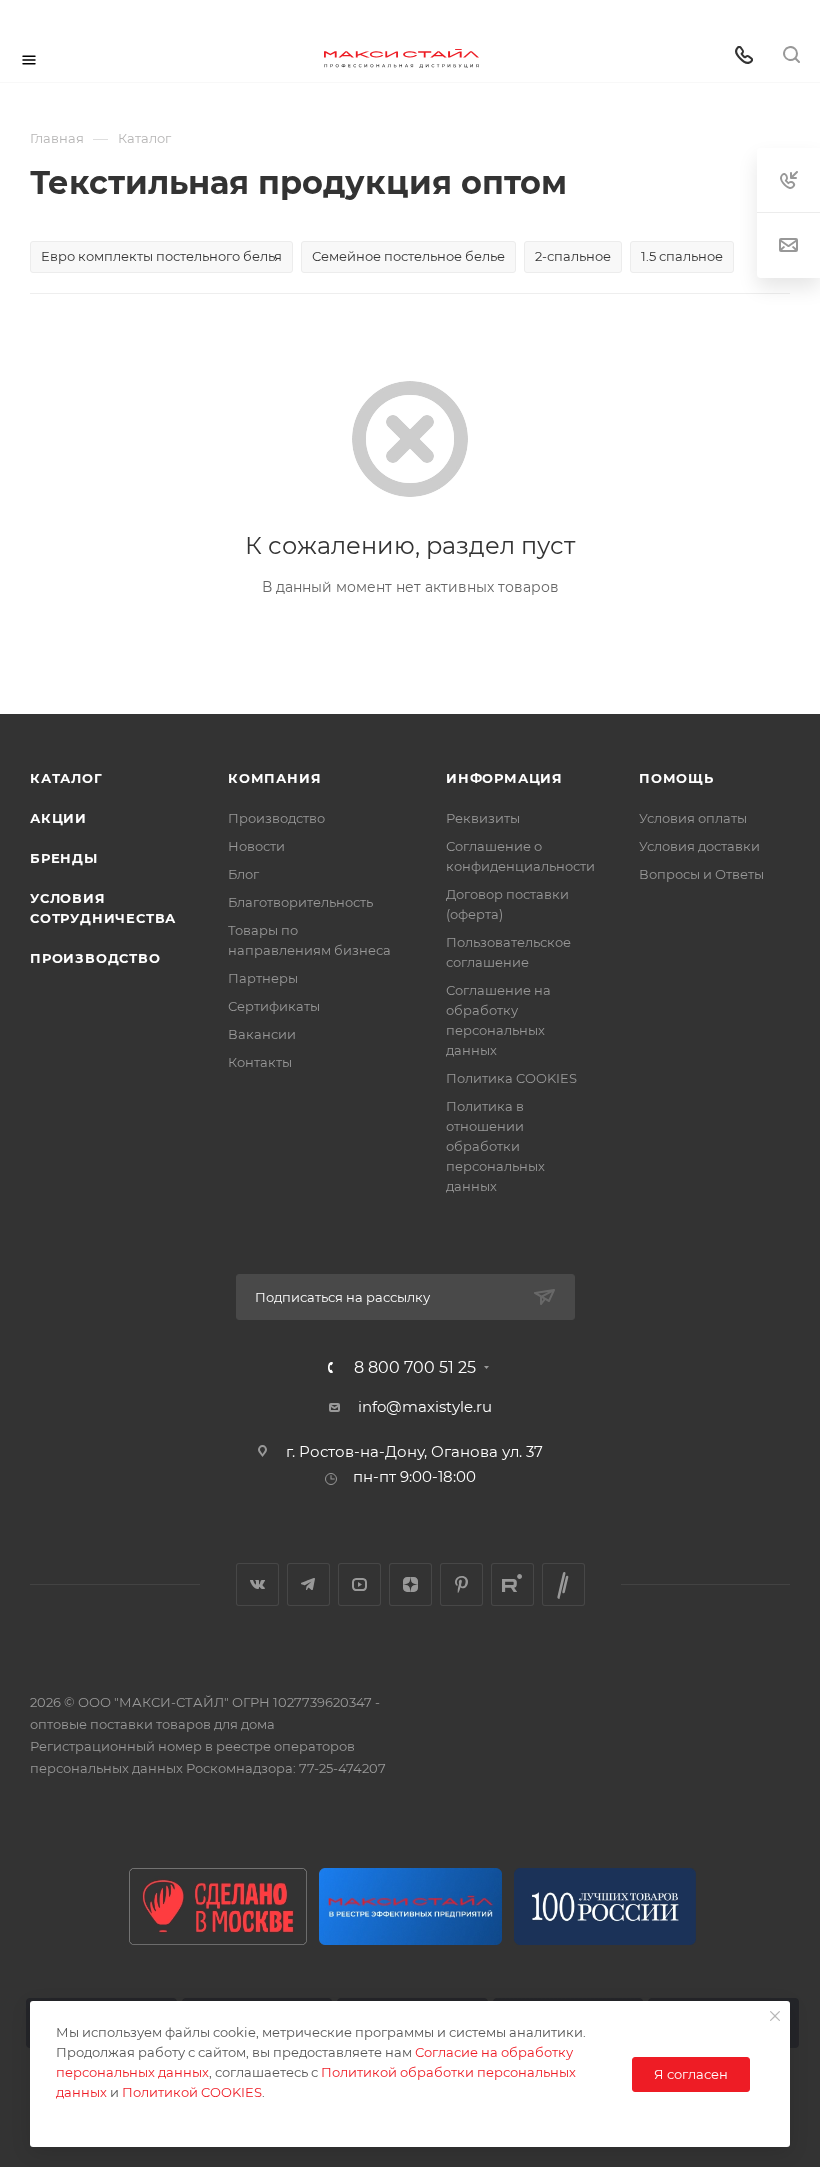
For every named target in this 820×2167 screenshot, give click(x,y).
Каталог (66, 778)
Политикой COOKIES (192, 2092)
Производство (95, 958)
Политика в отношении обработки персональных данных (495, 1146)
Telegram (308, 1584)
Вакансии (262, 1034)
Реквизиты (483, 818)
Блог (243, 874)
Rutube (512, 1584)
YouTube (359, 1584)
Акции (58, 818)
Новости (256, 846)
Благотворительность (300, 902)
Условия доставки (699, 846)
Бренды (64, 858)
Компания (274, 778)
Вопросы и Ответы (701, 874)
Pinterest (461, 1584)
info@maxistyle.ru (425, 1406)
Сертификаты (274, 1006)
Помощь (676, 778)
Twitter (563, 1584)
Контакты (260, 1062)
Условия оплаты (693, 818)
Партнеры (263, 978)
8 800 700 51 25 (415, 1368)
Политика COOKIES (511, 1078)
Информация (504, 778)
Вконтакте (257, 1584)
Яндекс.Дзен (410, 1584)
